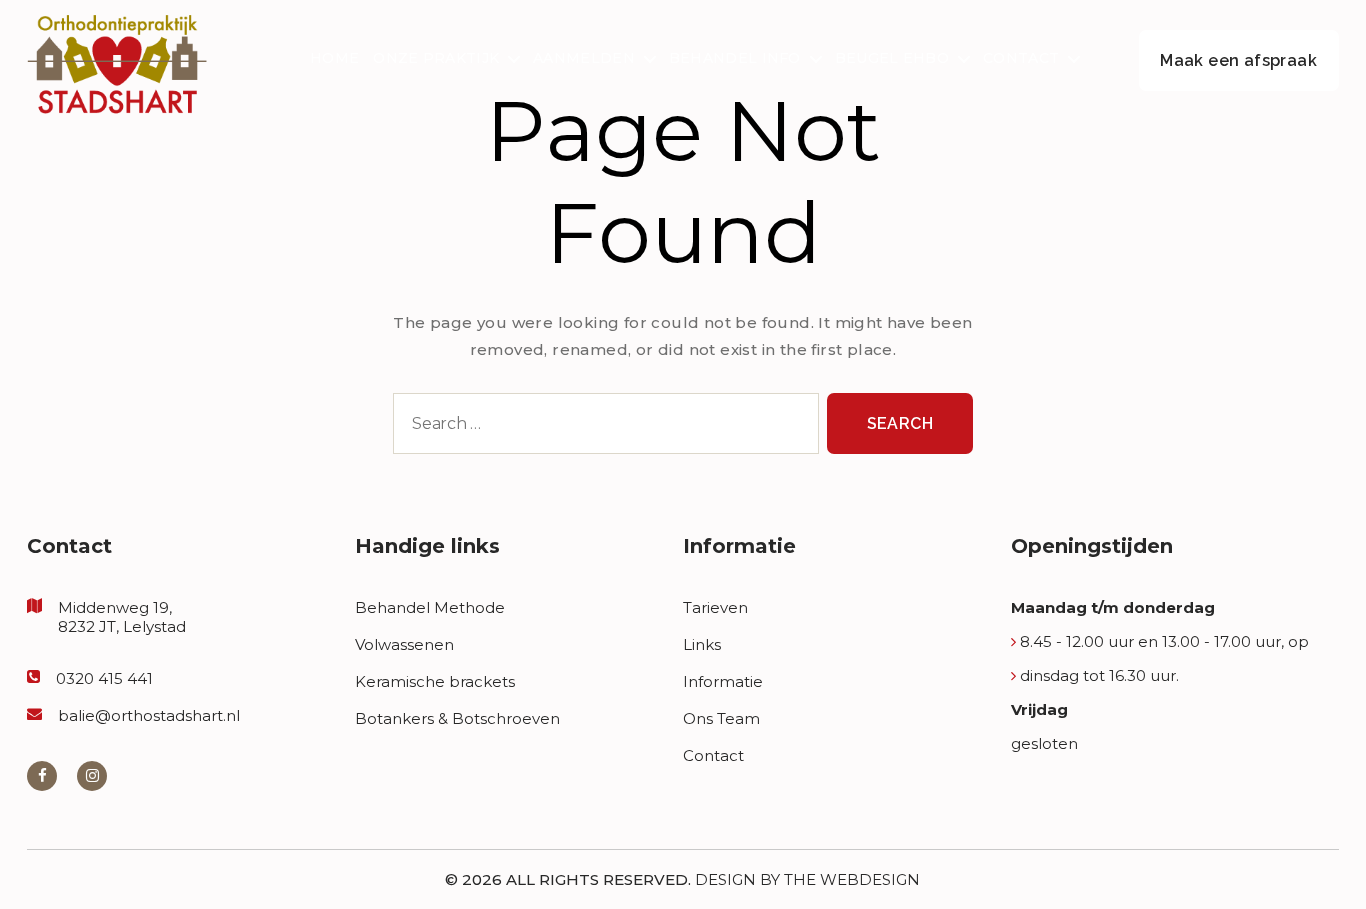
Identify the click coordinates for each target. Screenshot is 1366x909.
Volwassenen (404, 644)
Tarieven (715, 607)
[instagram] (92, 775)
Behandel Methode (430, 607)
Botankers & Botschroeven (457, 718)
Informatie (723, 681)
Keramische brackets (435, 681)
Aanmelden (584, 58)
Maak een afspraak (1238, 60)
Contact (1021, 58)
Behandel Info (735, 58)
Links (702, 644)
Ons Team (721, 718)
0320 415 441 (104, 678)
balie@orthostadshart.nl (149, 715)
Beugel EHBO (892, 58)
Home (334, 58)
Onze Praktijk (436, 58)
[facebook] (42, 775)
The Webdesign (852, 879)
